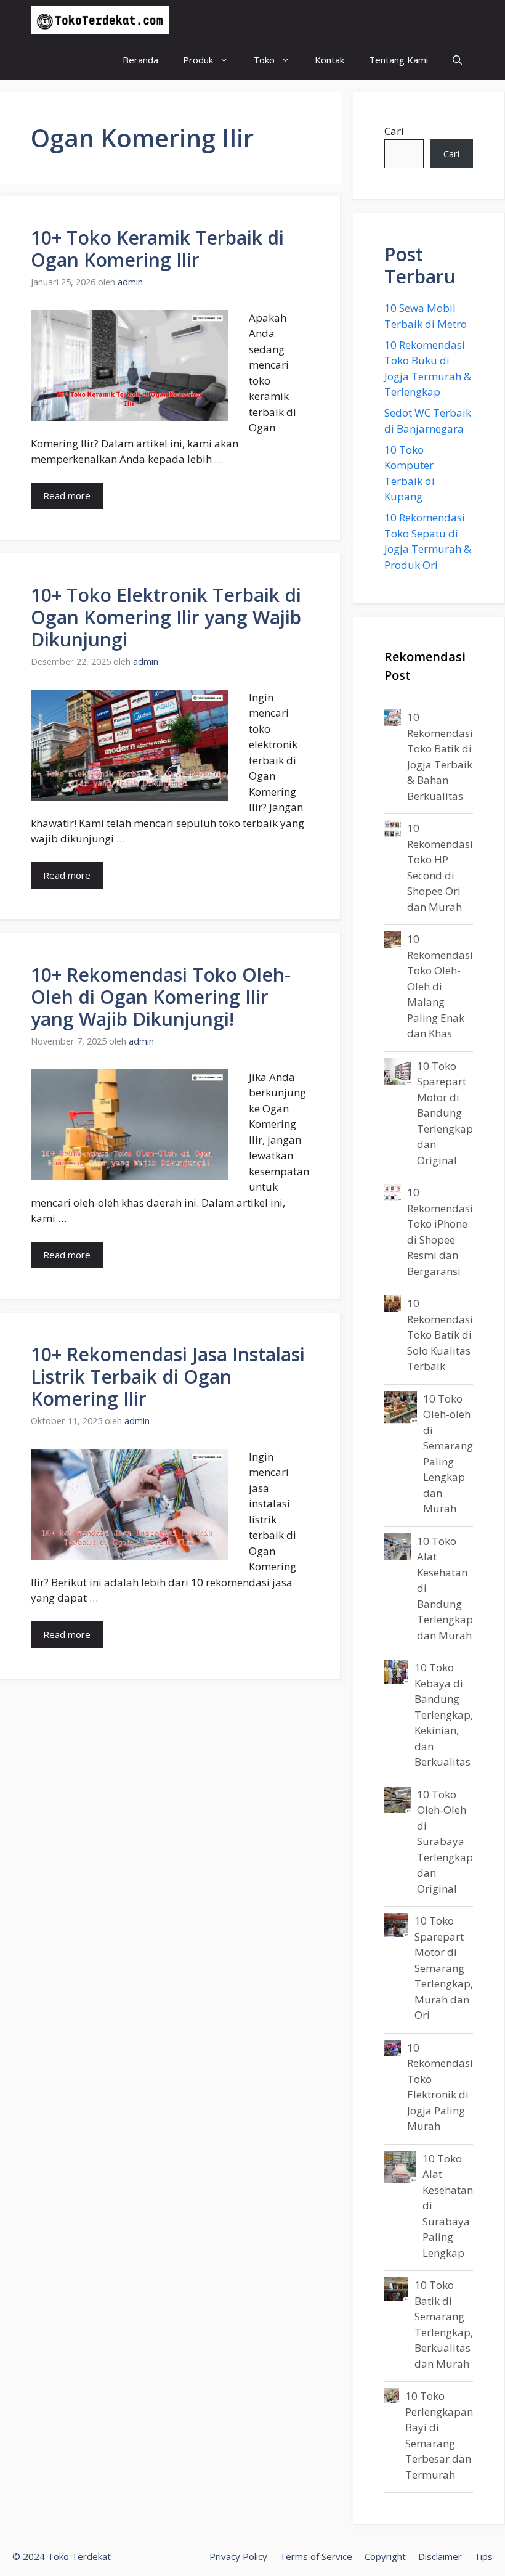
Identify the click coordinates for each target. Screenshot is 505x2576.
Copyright (385, 2556)
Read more (67, 495)
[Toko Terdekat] (100, 20)
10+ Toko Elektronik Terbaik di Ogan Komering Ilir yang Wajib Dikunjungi (166, 617)
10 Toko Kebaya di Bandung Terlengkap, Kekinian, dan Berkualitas (444, 1714)
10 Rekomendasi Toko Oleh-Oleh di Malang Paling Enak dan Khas (440, 986)
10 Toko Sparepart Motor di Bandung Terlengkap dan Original (445, 1113)
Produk (198, 60)
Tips (483, 2556)
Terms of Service (316, 2556)
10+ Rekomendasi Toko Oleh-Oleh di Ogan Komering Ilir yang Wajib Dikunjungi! (161, 997)
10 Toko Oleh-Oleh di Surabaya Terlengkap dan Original (445, 1841)
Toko (264, 60)
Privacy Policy (238, 2556)
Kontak (329, 60)
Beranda (140, 60)
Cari (394, 131)
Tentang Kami (398, 60)
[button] (457, 60)
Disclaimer (440, 2556)
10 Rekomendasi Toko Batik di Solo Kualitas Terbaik (440, 1335)
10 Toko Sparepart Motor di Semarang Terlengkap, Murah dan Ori (444, 1968)
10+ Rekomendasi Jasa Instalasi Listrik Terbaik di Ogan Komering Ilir (168, 1376)
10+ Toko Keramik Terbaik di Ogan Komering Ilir (157, 249)
